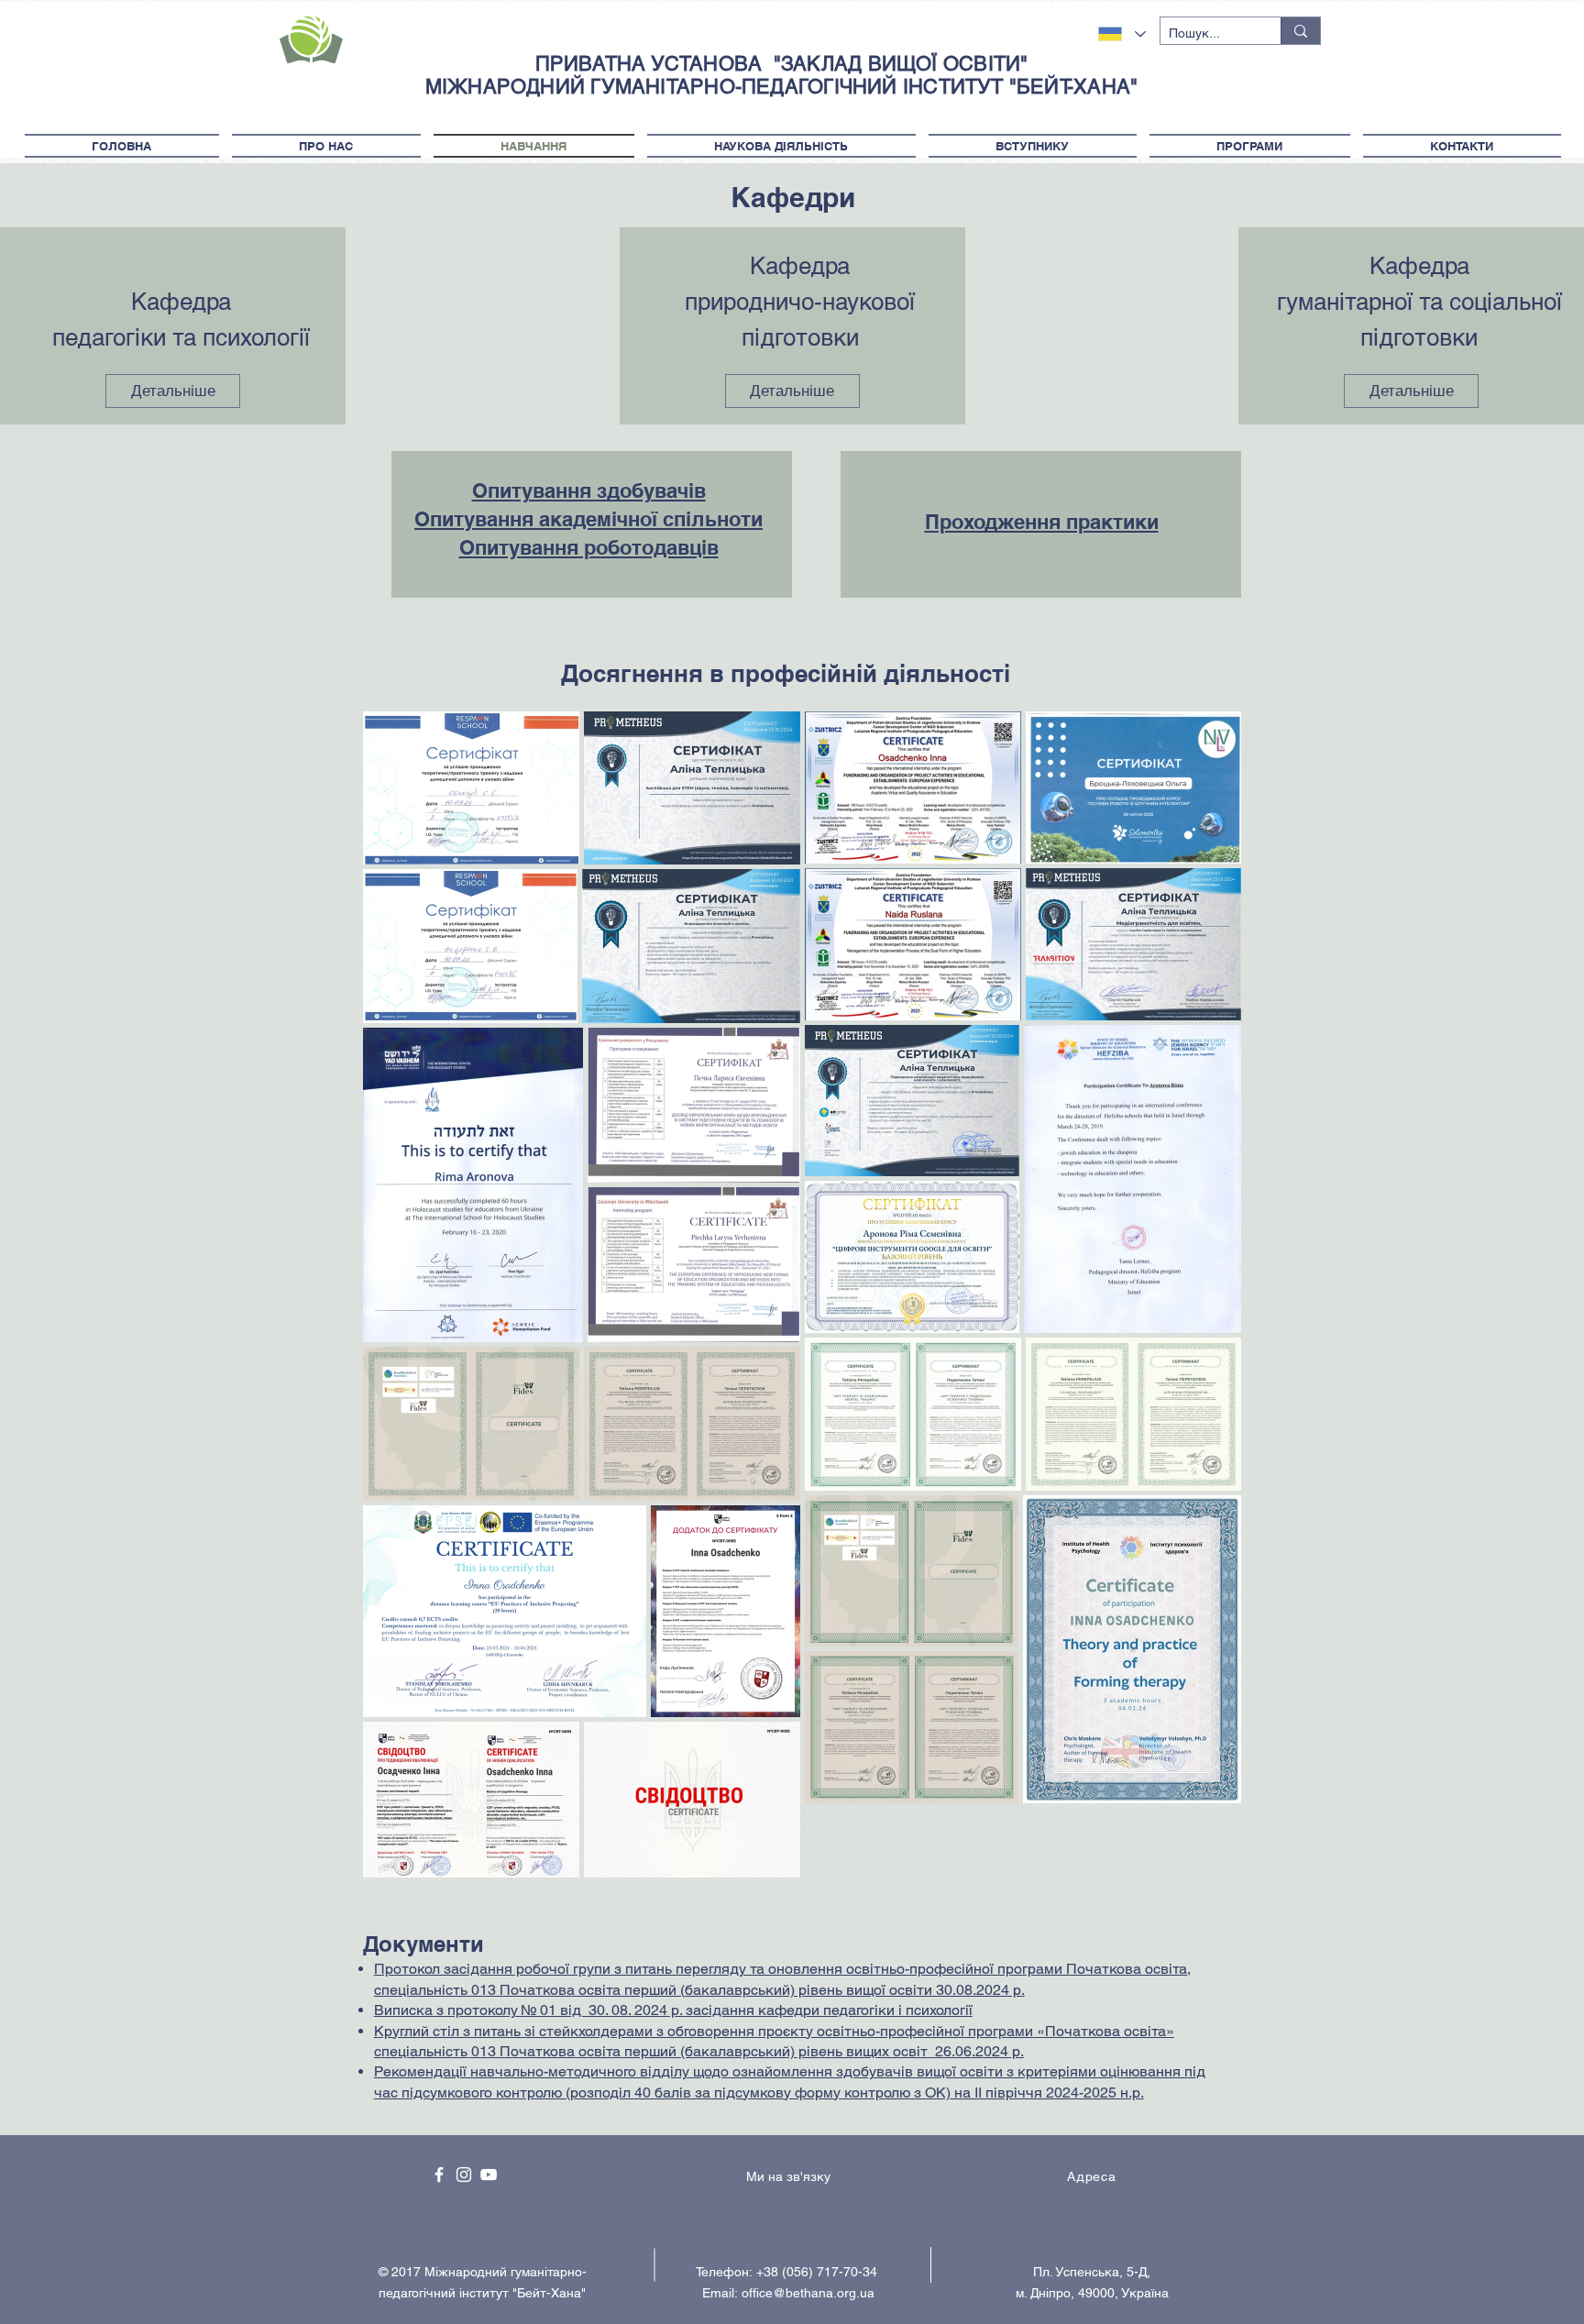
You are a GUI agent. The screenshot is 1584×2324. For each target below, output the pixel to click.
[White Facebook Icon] (439, 2175)
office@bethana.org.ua (808, 2293)
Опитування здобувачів (589, 490)
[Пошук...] (1300, 31)
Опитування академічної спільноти (588, 519)
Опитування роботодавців (589, 547)
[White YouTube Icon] (489, 2175)
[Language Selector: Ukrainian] (1122, 34)
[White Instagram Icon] (464, 2175)
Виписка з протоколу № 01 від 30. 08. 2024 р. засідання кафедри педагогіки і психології (673, 2010)
